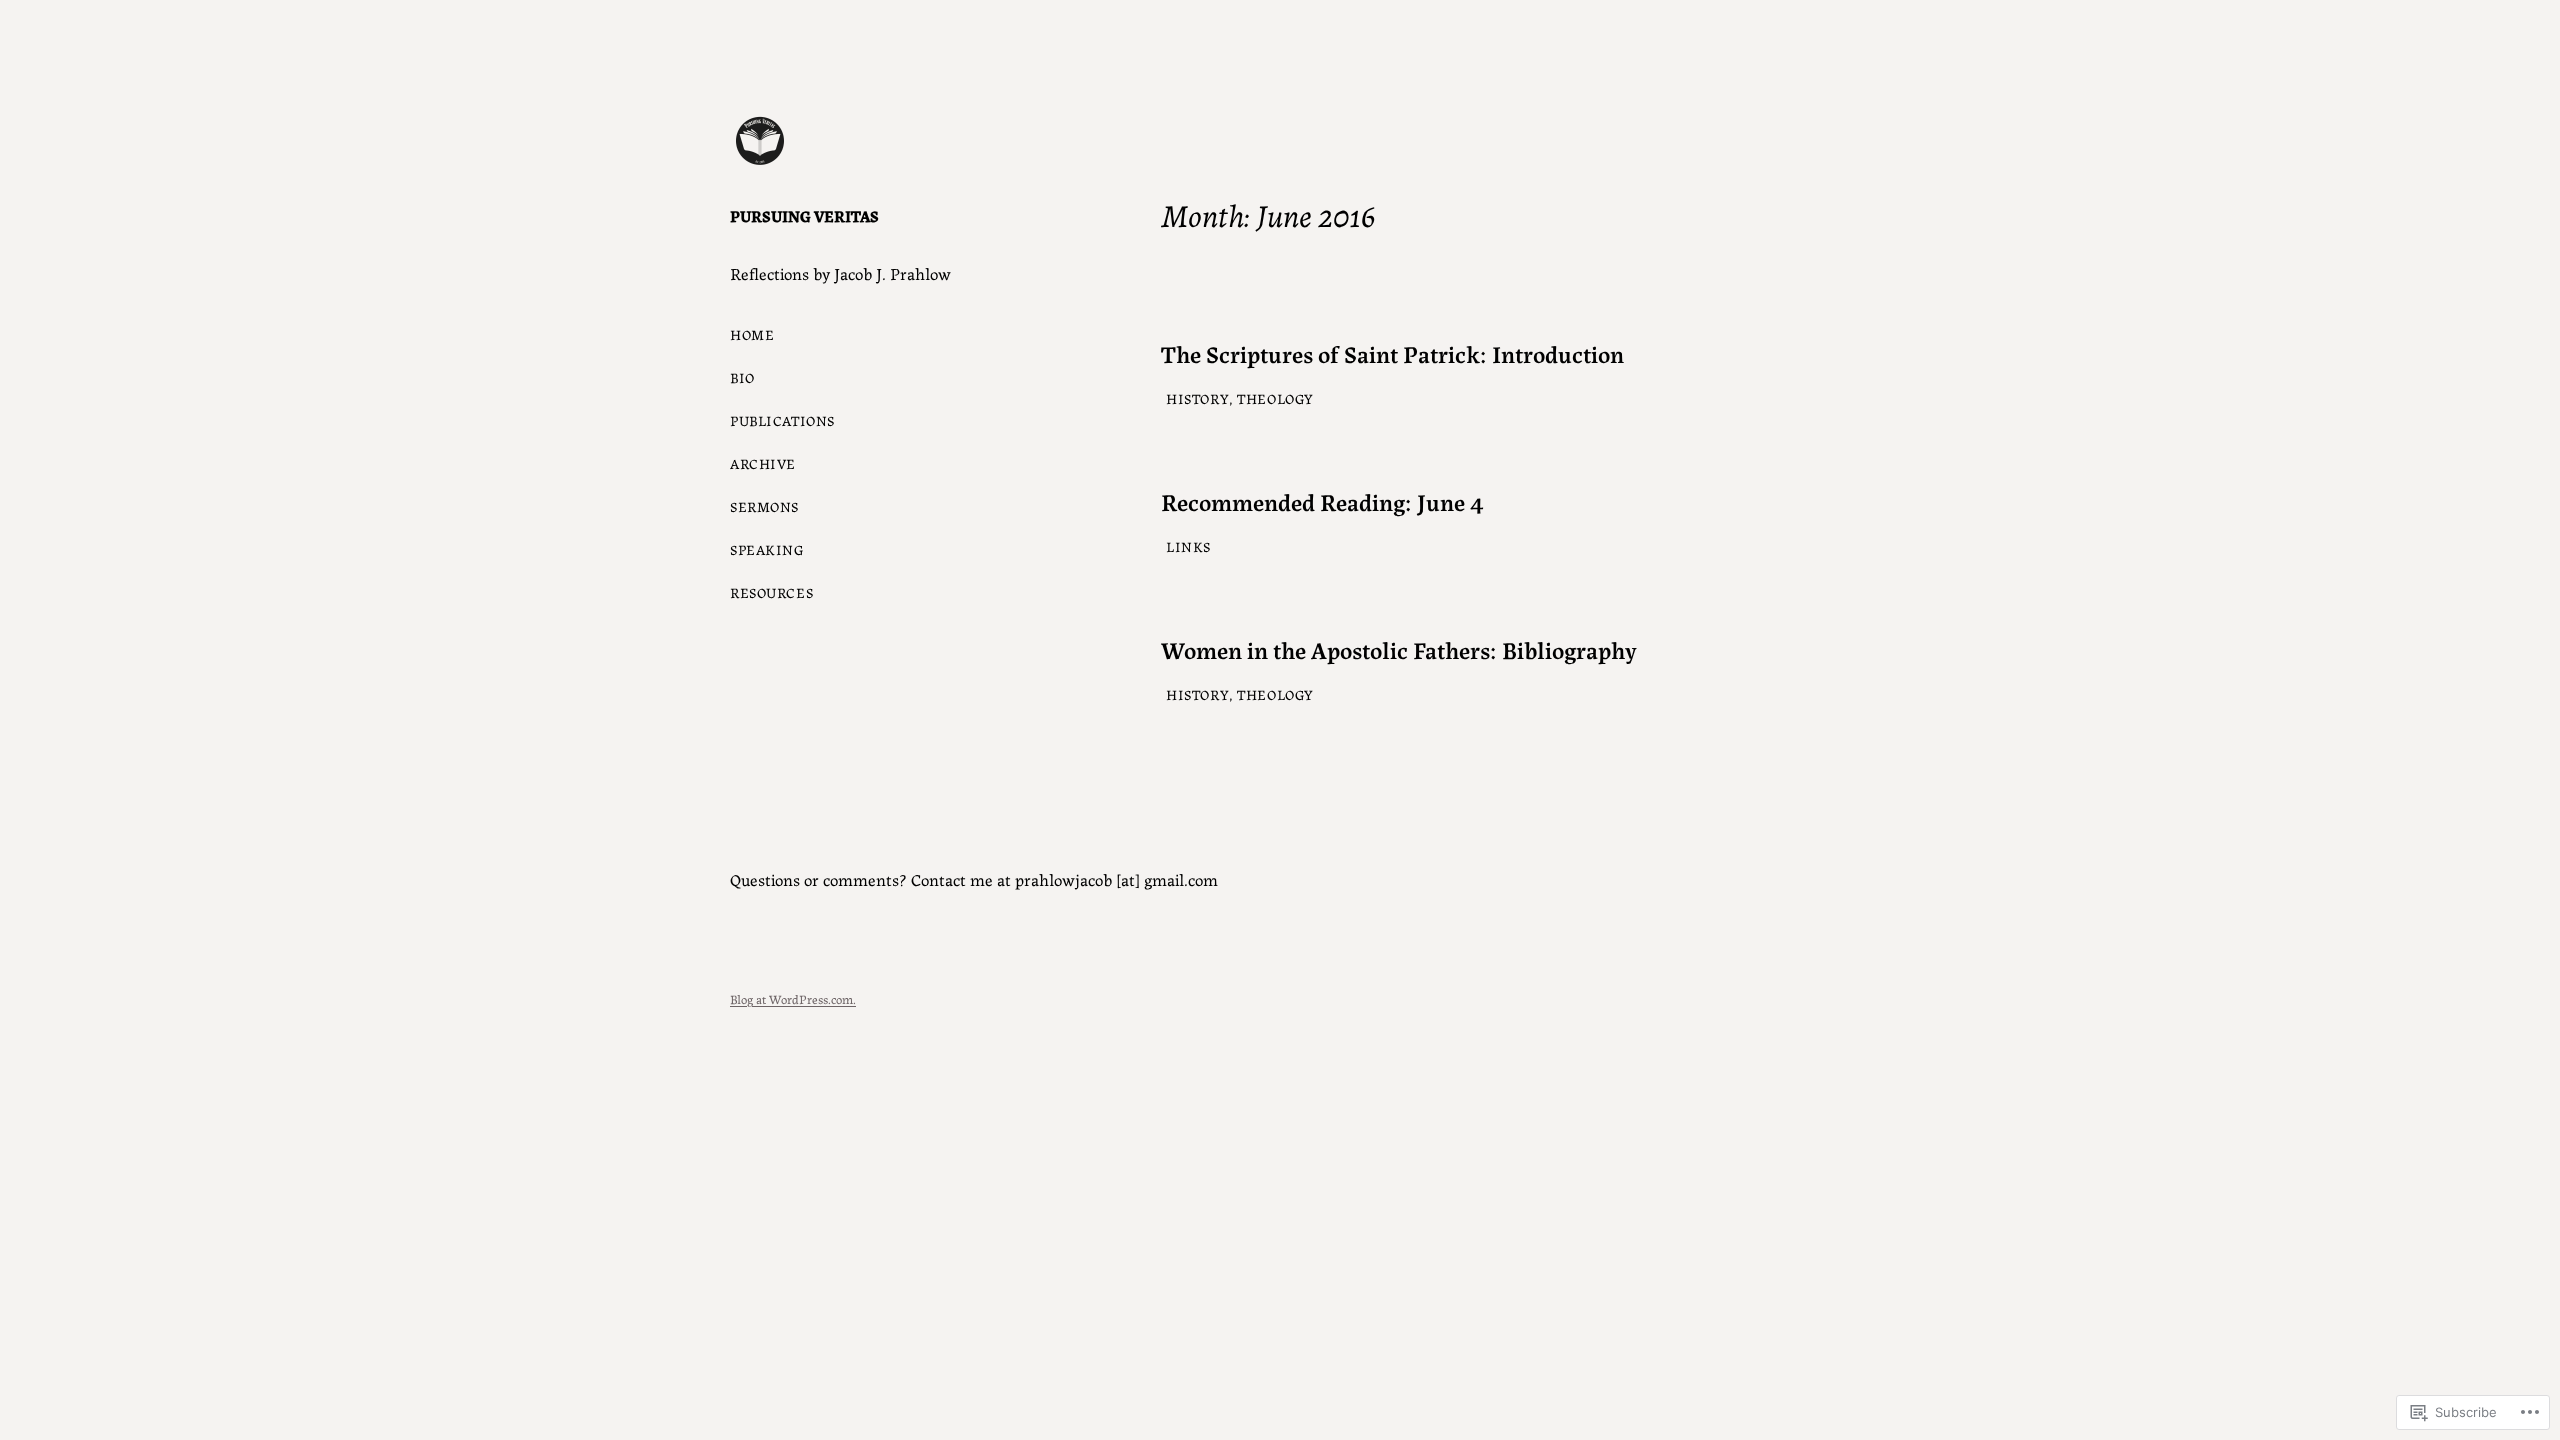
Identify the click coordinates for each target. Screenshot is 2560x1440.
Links (1188, 546)
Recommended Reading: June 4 (1322, 501)
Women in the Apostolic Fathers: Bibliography (1399, 649)
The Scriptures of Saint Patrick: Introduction (1392, 353)
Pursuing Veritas (804, 215)
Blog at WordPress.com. (793, 998)
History (1197, 398)
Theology (1275, 398)
